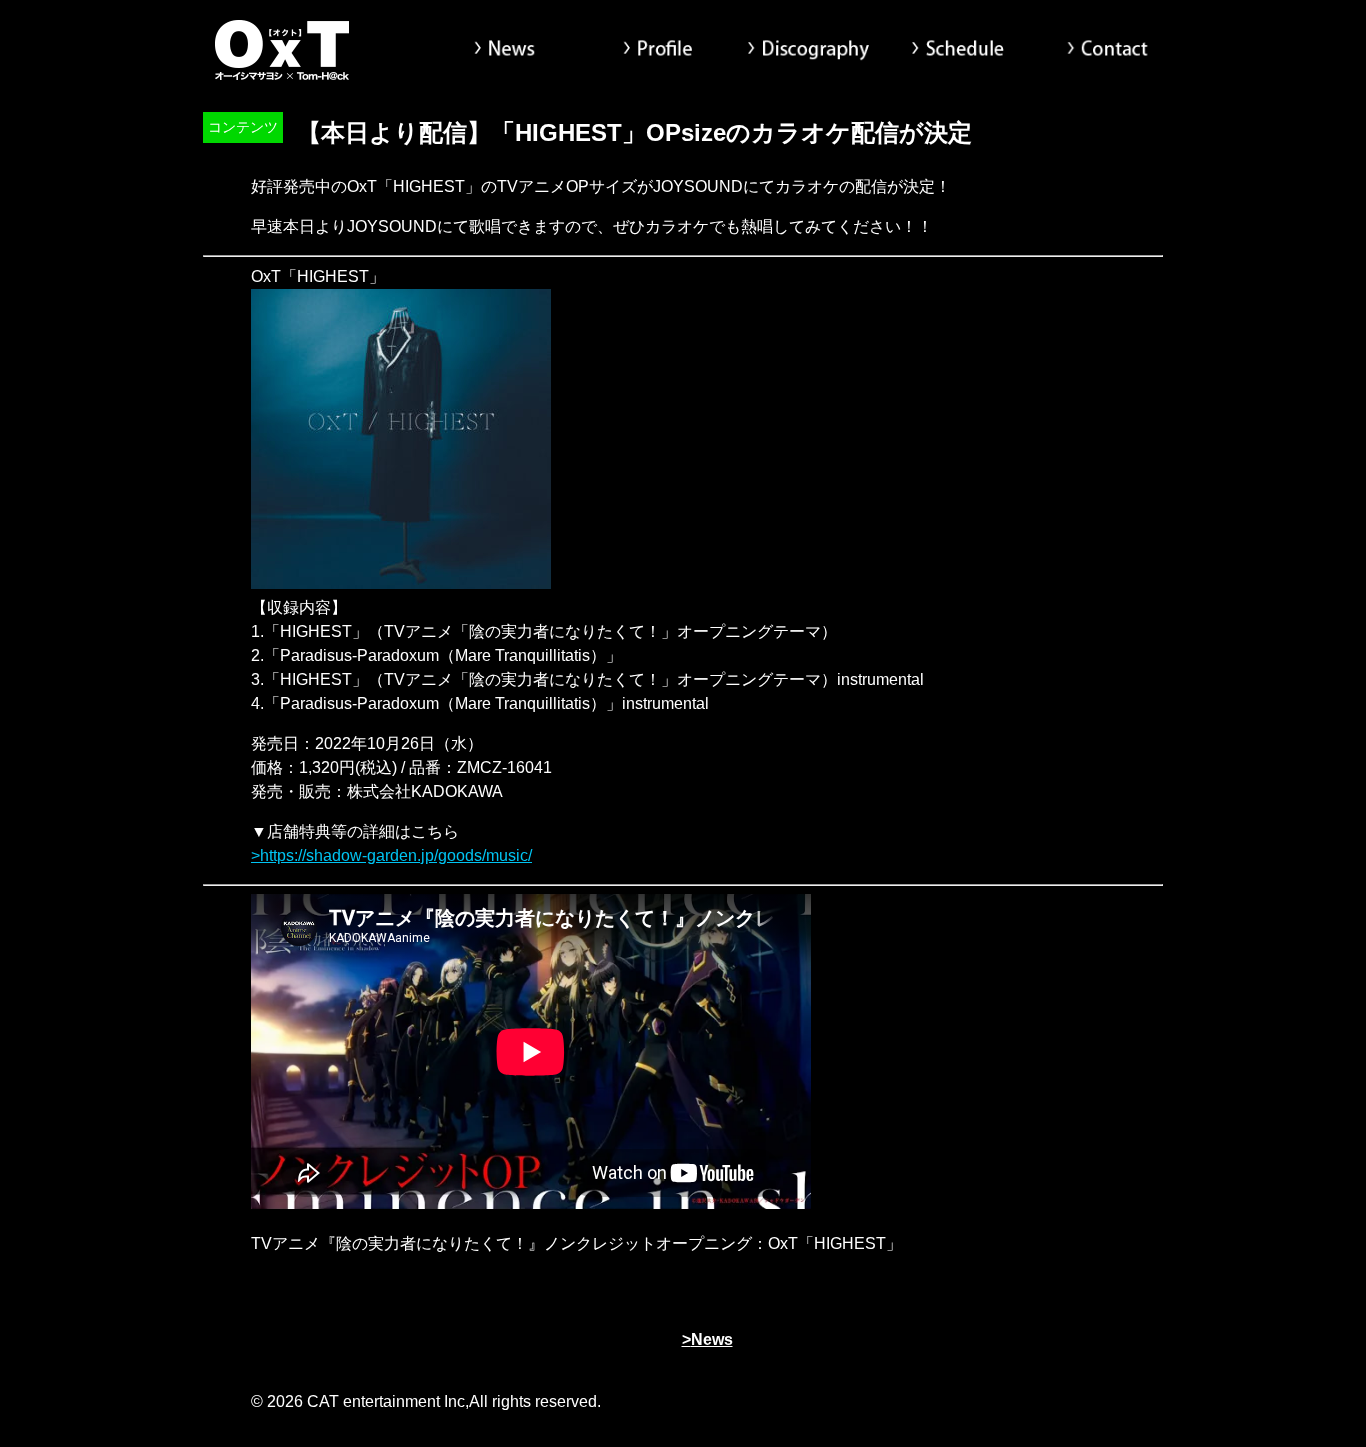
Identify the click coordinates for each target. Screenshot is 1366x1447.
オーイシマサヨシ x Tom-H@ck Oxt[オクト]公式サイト (283, 50)
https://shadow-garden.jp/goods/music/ (396, 855)
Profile (658, 50)
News (508, 50)
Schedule (958, 50)
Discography (808, 50)
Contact (1108, 50)
